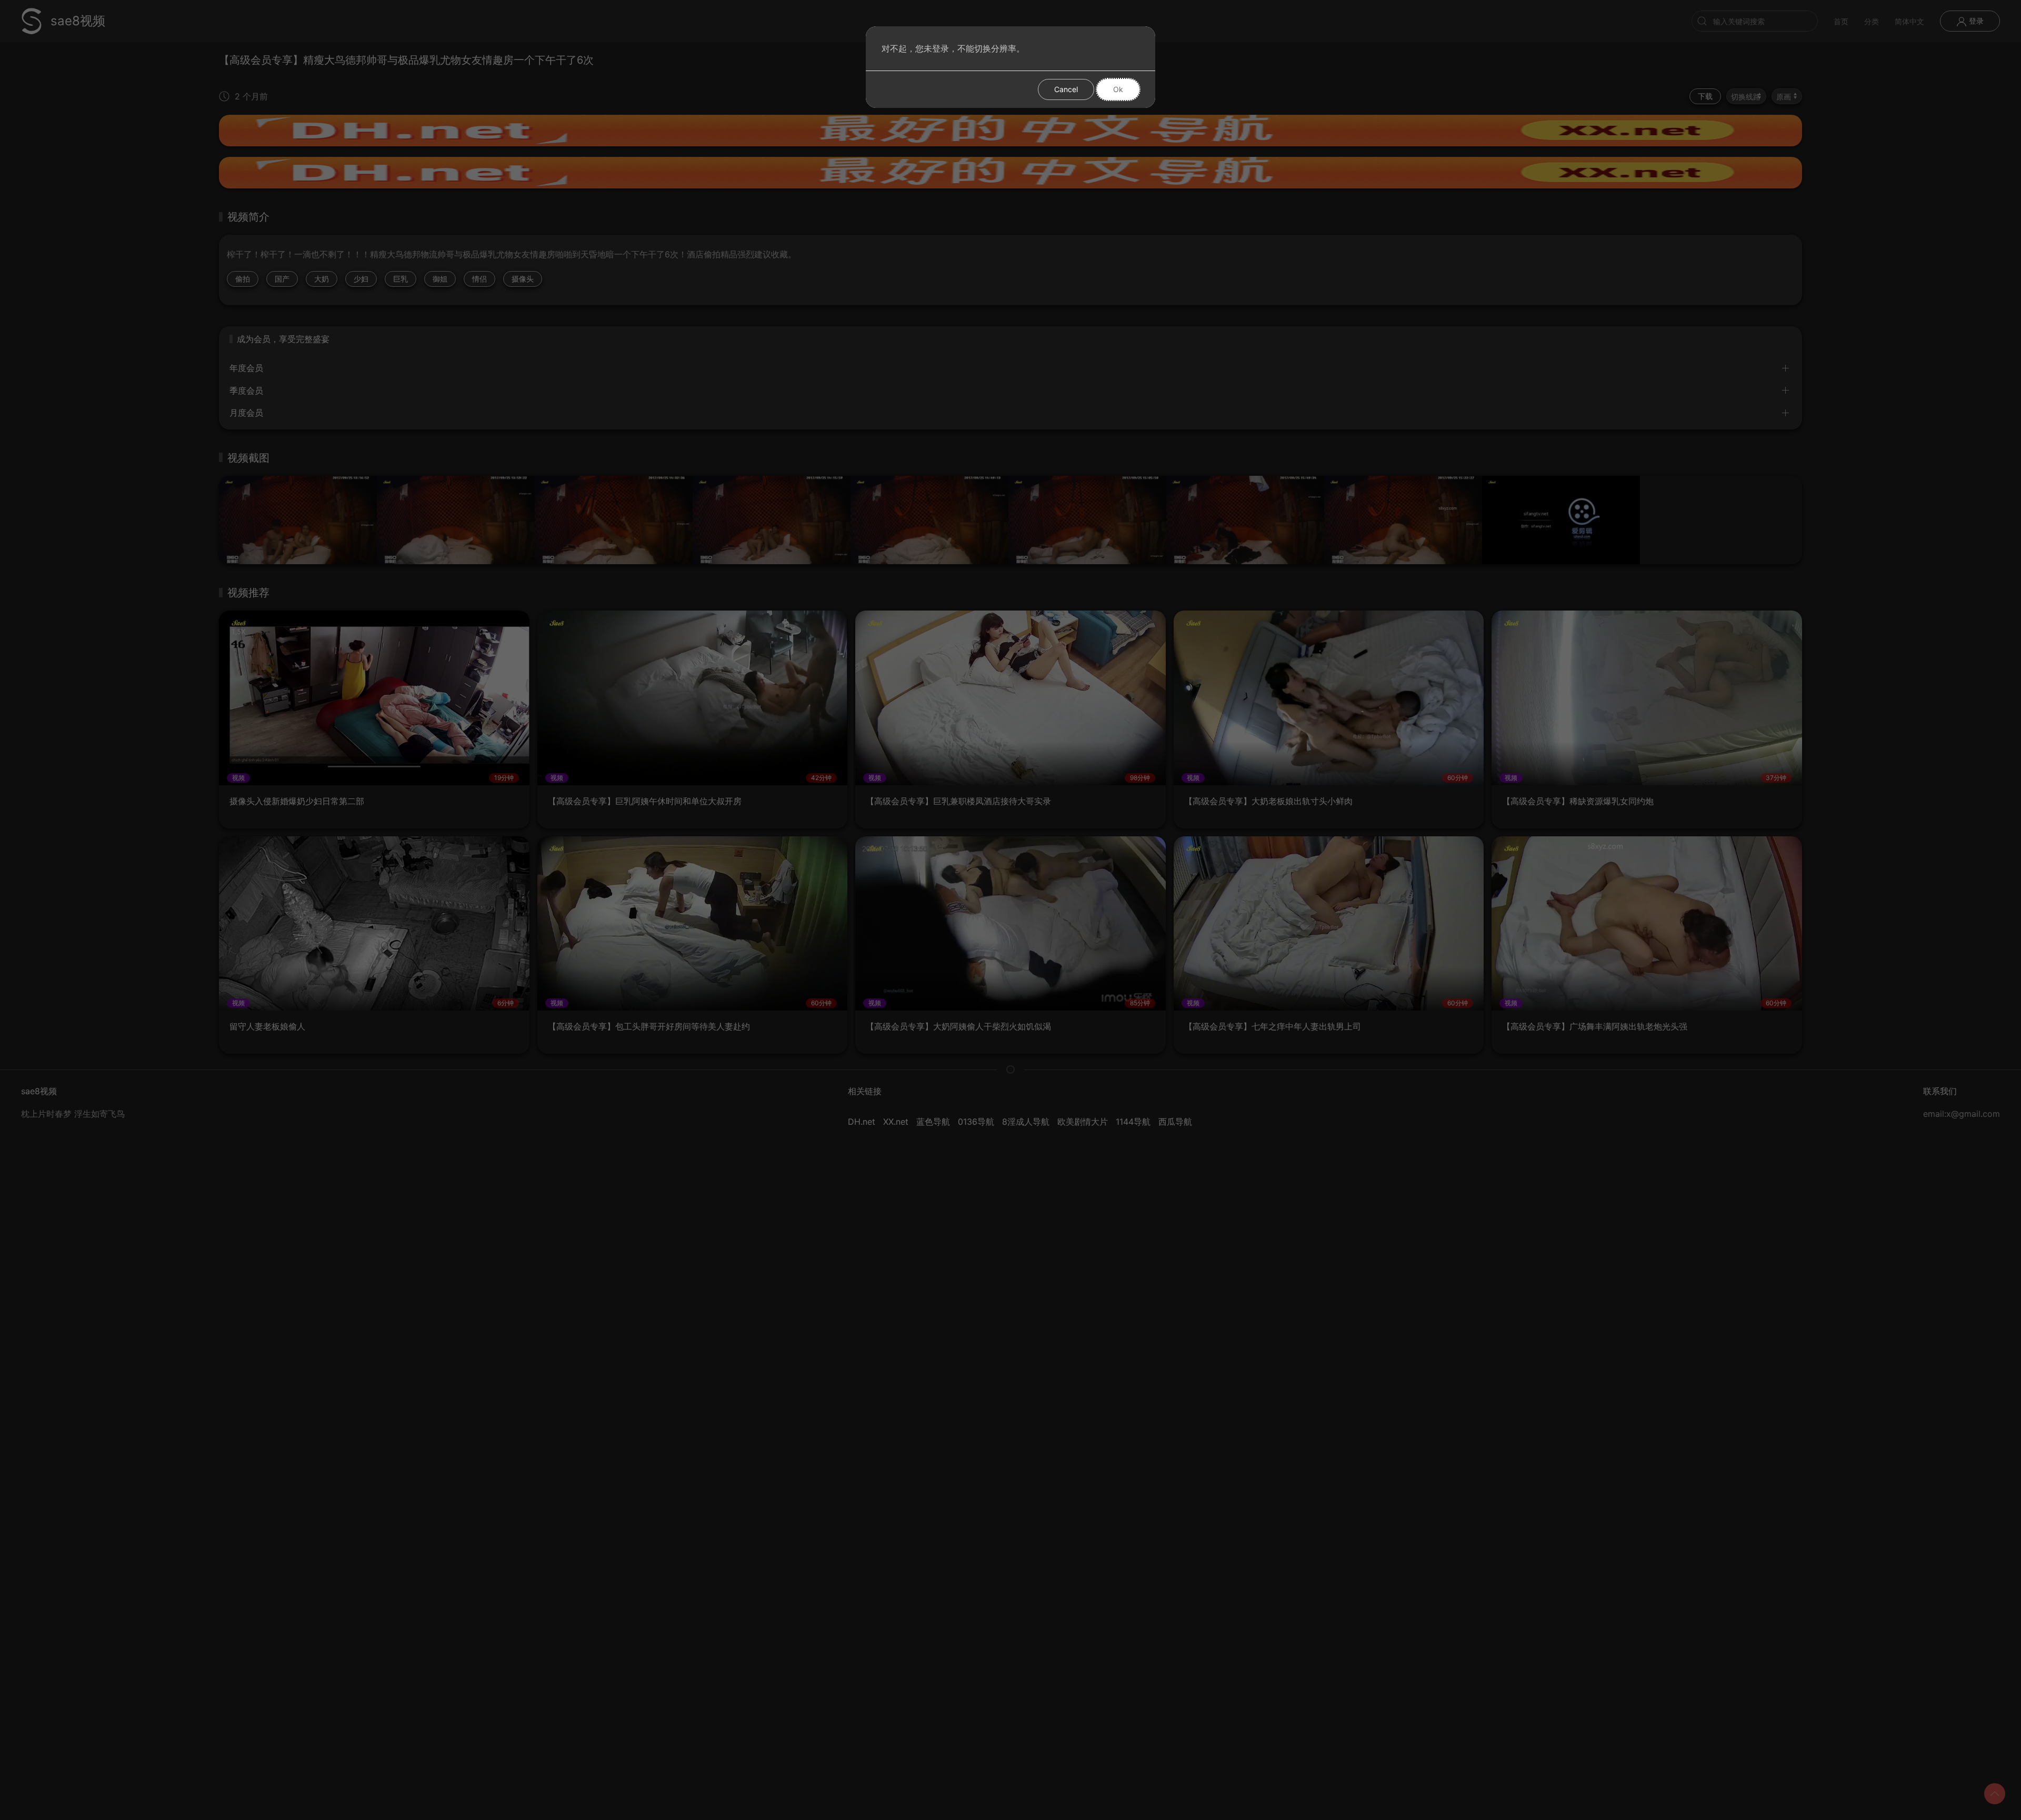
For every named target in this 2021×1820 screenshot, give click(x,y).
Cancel (1066, 89)
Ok (1118, 89)
